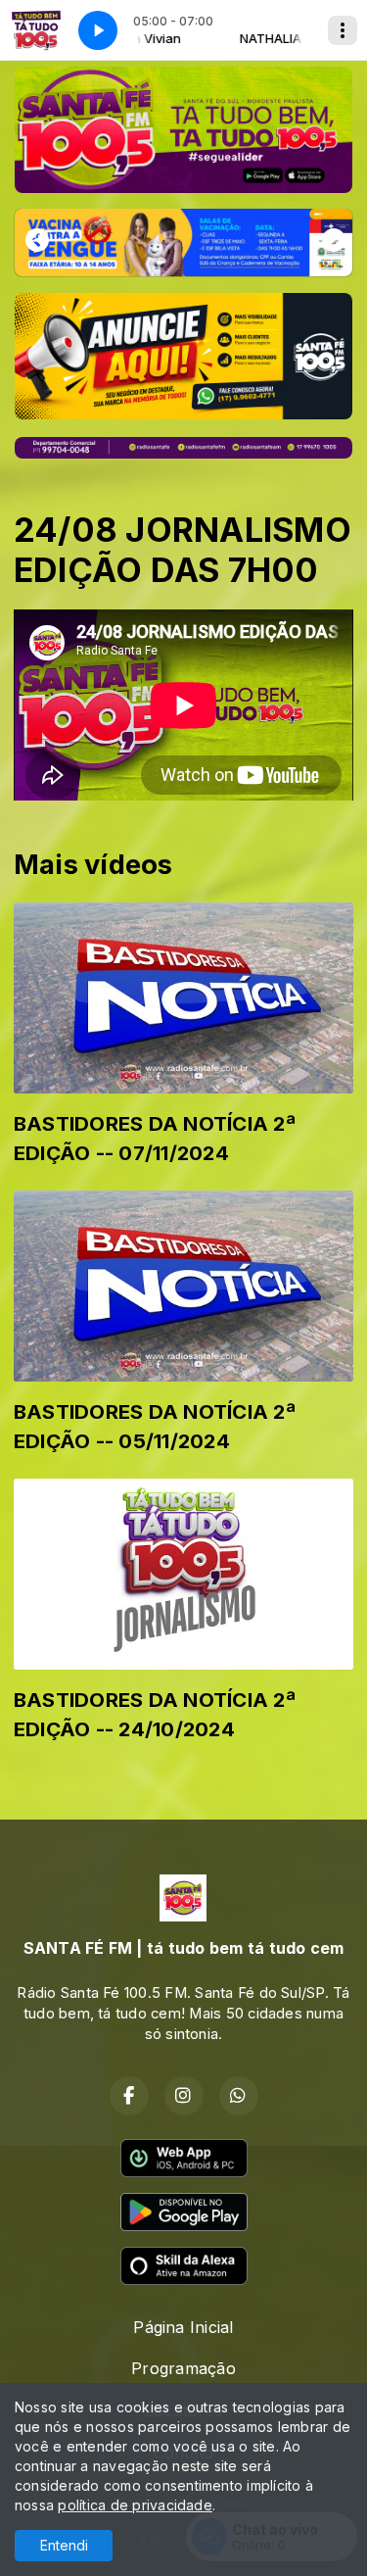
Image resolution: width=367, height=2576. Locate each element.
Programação (183, 2368)
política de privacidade (135, 2505)
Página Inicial (183, 2327)
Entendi (64, 2545)
